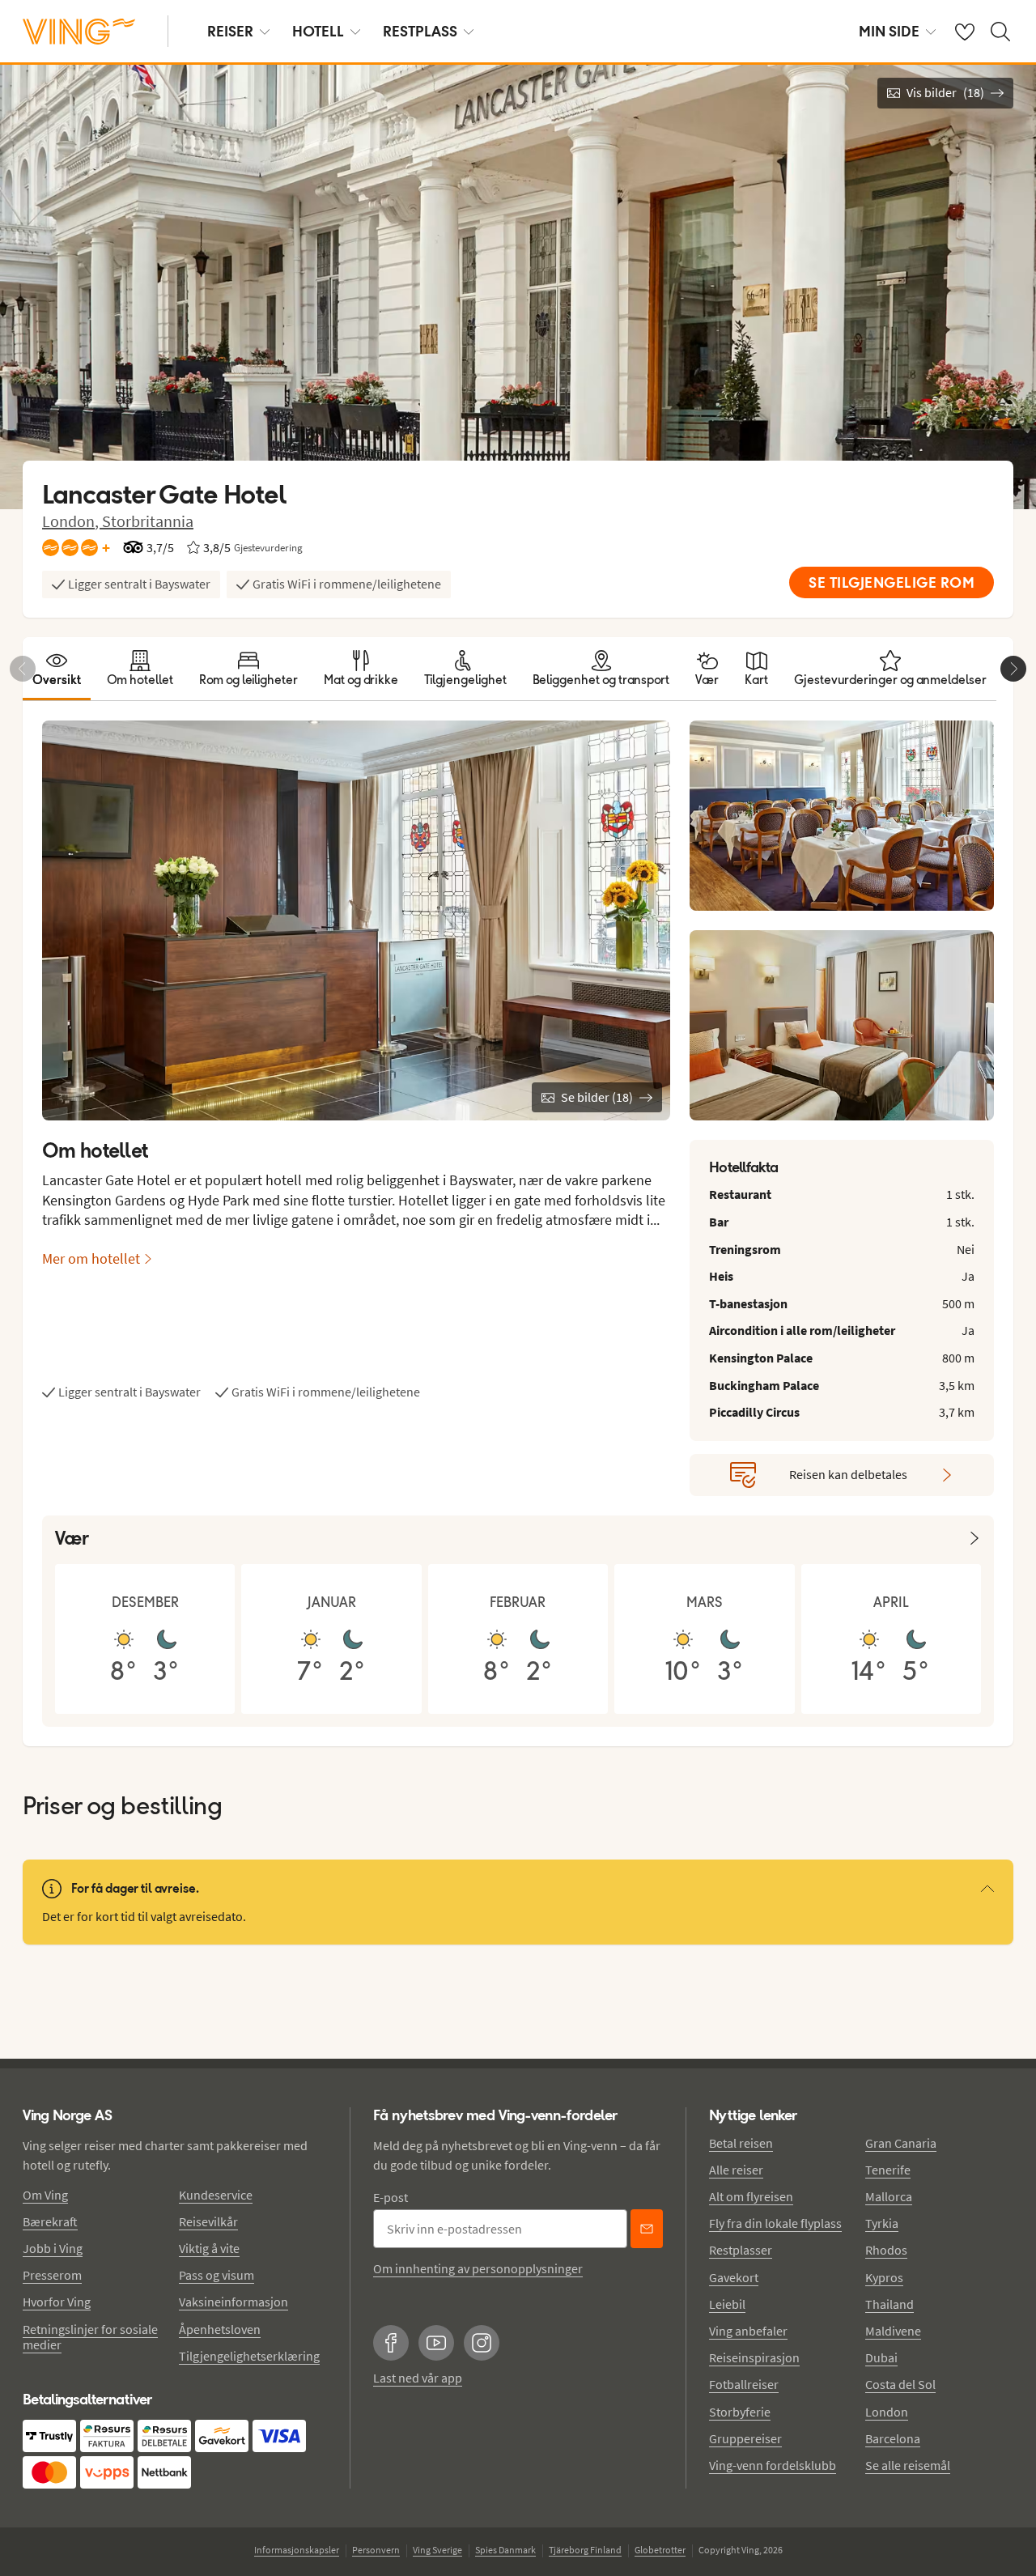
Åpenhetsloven (220, 2329)
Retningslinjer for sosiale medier (90, 2337)
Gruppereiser (745, 2438)
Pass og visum (217, 2275)
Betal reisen (741, 2143)
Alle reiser (736, 2170)
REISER (230, 31)
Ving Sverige (437, 2550)
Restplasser (741, 2250)
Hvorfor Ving (57, 2302)
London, (72, 521)
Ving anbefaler (748, 2331)
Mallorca (889, 2196)
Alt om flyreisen (751, 2196)
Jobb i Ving (53, 2248)
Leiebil (727, 2304)
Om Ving (45, 2195)
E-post (391, 2197)
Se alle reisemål (908, 2465)
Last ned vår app (418, 2378)
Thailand (890, 2304)
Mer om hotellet (91, 1258)
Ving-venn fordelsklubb (773, 2465)
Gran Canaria (901, 2143)
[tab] (57, 669)
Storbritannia (148, 521)
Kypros (884, 2277)
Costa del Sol (900, 2384)
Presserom (52, 2275)
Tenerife (888, 2170)
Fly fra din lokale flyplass (775, 2223)
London (887, 2412)
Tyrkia (882, 2223)
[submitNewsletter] (647, 2229)
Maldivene (893, 2331)
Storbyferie (740, 2412)
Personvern (376, 2550)
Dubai (881, 2357)
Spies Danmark (505, 2550)
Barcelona (893, 2438)
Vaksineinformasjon (234, 2302)
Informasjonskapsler (297, 2550)
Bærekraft (50, 2221)
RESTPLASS (420, 31)
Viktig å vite (209, 2248)
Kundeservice (216, 2195)
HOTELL (318, 31)
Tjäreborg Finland (585, 2550)
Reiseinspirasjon (754, 2357)
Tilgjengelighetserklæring (249, 2356)
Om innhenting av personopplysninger (478, 2268)
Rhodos (886, 2250)
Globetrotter (660, 2550)
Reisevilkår (208, 2221)
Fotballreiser (744, 2384)
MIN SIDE (889, 31)
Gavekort (734, 2277)
